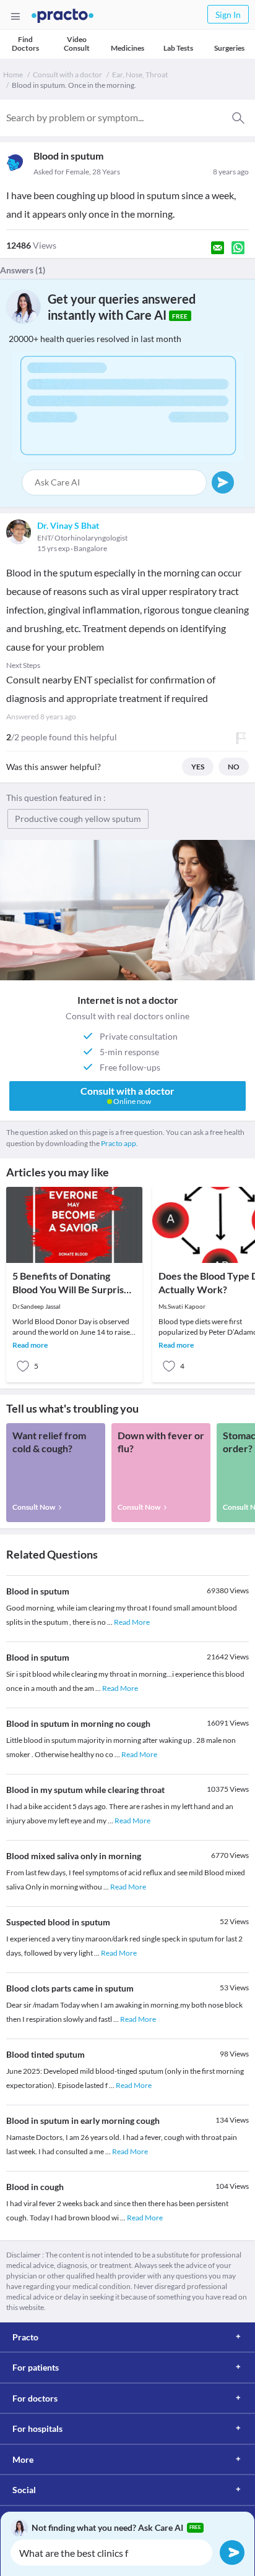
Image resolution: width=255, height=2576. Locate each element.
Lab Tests (178, 48)
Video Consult (77, 44)
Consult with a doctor (67, 75)
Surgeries (229, 48)
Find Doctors (25, 44)
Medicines (127, 48)
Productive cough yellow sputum (78, 819)
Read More (132, 1622)
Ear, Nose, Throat (140, 75)
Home (13, 75)
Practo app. (119, 1143)
